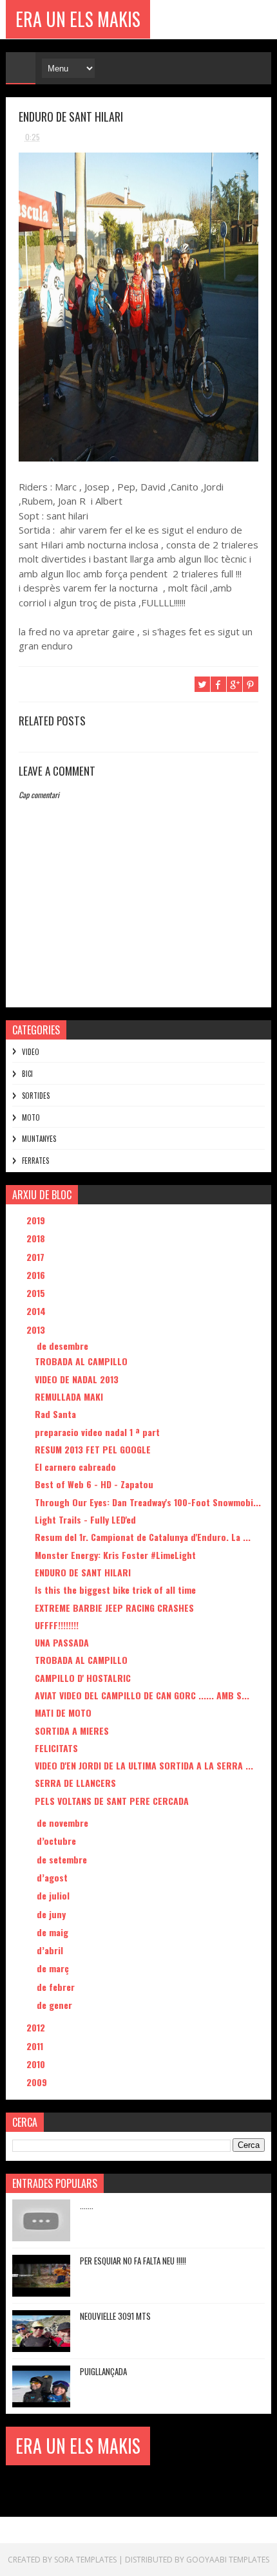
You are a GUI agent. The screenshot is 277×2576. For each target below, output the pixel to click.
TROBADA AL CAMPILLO (81, 1361)
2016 (37, 1275)
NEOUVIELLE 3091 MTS (115, 2316)
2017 (37, 1257)
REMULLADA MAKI (69, 1396)
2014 (37, 1311)
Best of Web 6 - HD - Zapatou (94, 1484)
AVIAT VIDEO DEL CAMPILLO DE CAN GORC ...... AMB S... (142, 1695)
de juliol (54, 1895)
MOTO (31, 1117)
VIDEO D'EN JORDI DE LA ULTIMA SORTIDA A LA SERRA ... (144, 1765)
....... (87, 2205)
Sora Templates (85, 2560)
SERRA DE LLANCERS (75, 1783)
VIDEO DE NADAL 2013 (77, 1379)
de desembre (64, 1346)
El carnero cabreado (75, 1467)
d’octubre (58, 1841)
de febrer (57, 1987)
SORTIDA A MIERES (72, 1731)
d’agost (53, 1877)
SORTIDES (36, 1096)
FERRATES (35, 1161)
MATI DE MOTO (63, 1713)
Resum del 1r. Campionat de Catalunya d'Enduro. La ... (143, 1537)
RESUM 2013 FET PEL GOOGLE (93, 1449)
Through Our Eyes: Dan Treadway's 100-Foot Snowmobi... (148, 1502)
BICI (27, 1074)
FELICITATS (56, 1748)
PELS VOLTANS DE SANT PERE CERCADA (112, 1801)
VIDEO (31, 1052)
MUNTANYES (39, 1139)
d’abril (51, 1950)
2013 (37, 1330)
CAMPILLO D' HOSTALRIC (83, 1678)
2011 (36, 2046)
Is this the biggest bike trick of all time (115, 1590)
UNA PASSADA (62, 1642)
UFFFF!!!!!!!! (57, 1625)
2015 (37, 1293)
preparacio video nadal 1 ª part (97, 1432)
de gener (56, 2005)
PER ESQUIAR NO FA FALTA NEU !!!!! (133, 2261)
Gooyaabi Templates (228, 2560)
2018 (37, 1238)
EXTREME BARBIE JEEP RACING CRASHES (114, 1608)
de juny (53, 1914)
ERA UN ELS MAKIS (78, 19)
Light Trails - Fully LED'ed (85, 1519)
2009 (38, 2082)
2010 (37, 2064)
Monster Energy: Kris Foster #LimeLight (115, 1555)
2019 (37, 1220)
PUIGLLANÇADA (103, 2371)
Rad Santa (55, 1414)
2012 (37, 2027)
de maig (54, 1932)
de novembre (64, 1823)
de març (54, 1968)
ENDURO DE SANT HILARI (83, 1572)
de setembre (63, 1859)
